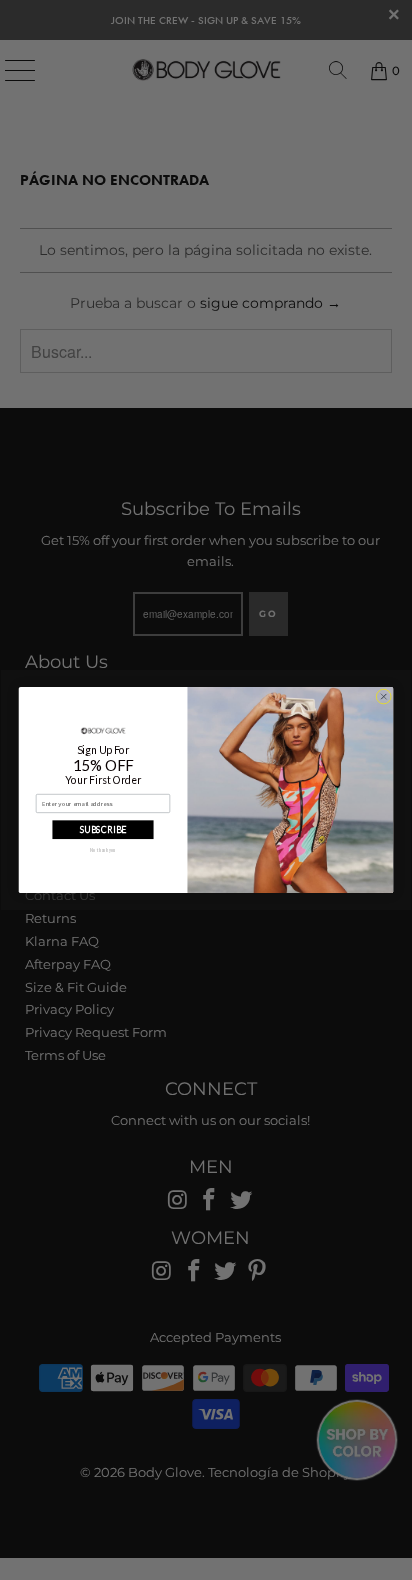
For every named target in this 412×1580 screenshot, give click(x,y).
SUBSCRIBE (103, 829)
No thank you (102, 850)
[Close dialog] (383, 696)
